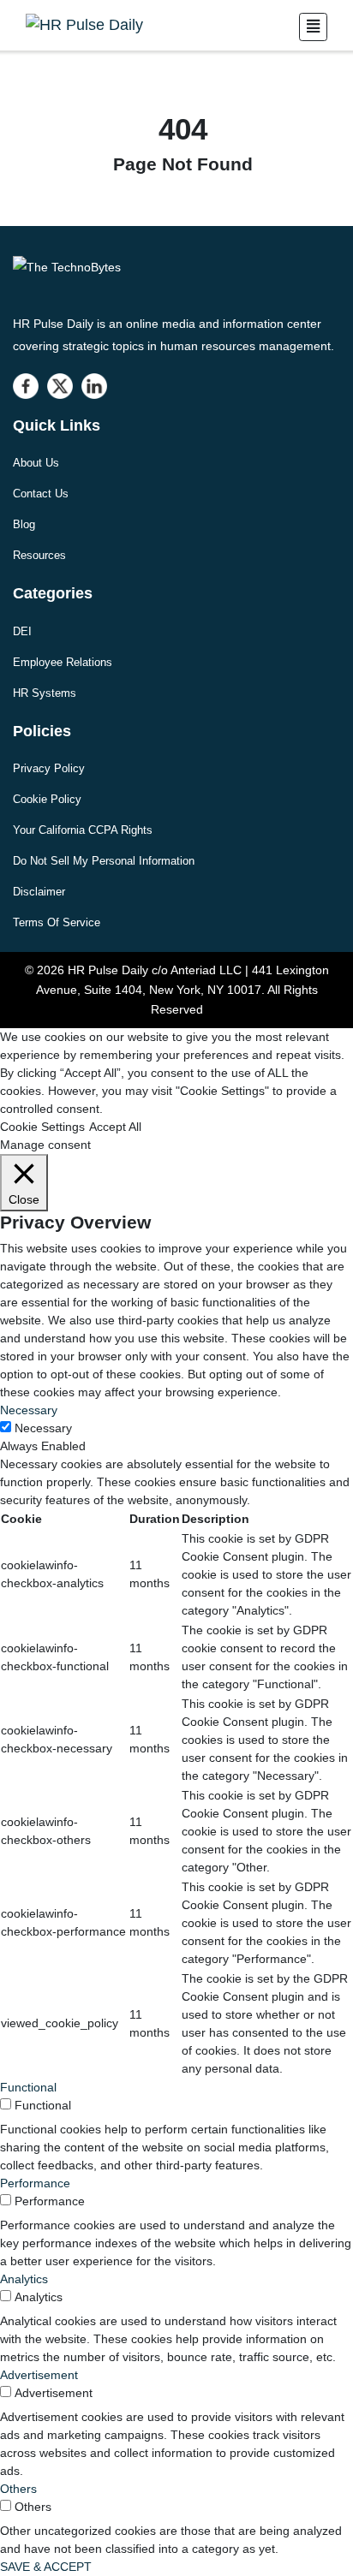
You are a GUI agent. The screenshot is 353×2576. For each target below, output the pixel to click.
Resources (39, 555)
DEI (22, 631)
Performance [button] (35, 2183)
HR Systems (45, 693)
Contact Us (41, 494)
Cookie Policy (47, 799)
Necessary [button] (29, 1410)
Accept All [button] (115, 1127)
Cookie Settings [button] (42, 1127)
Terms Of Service (57, 922)
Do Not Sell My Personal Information (104, 861)
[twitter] (60, 386)
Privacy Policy (49, 768)
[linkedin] (94, 386)
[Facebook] (26, 386)
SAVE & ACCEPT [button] (46, 2567)
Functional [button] (28, 2087)
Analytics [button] (24, 2279)
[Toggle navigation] (313, 27)
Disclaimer (39, 892)
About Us (36, 463)
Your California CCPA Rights (83, 830)
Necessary (43, 1428)
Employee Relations (63, 662)
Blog (24, 524)
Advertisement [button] (39, 2375)
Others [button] (18, 2489)
